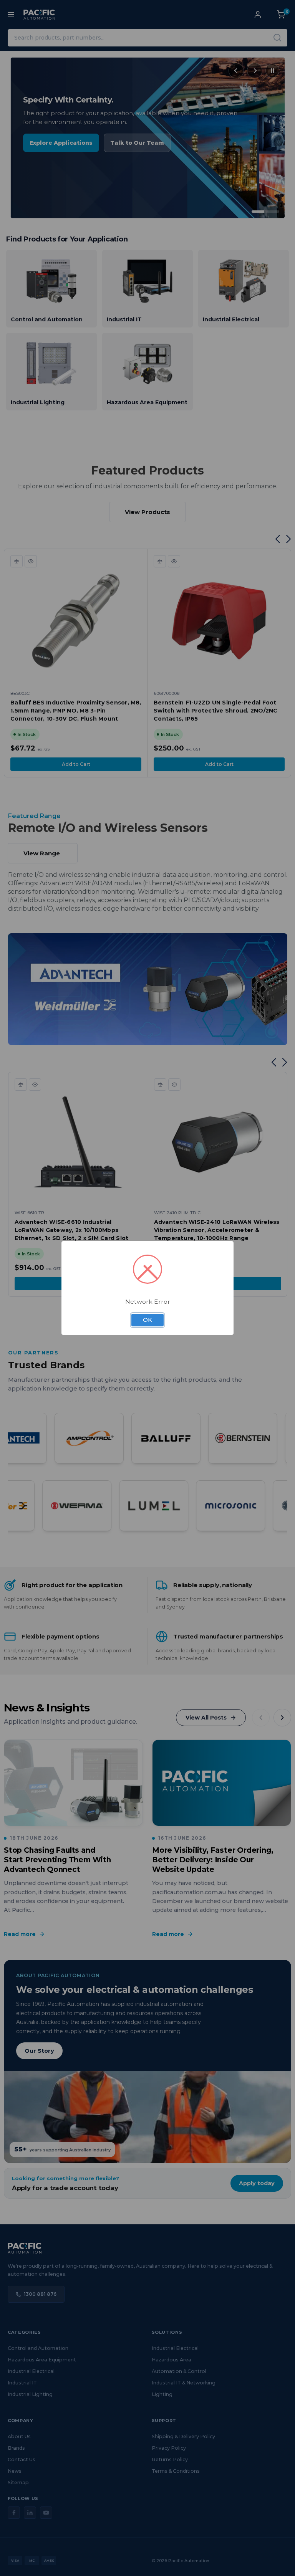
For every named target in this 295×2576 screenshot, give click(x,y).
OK (147, 1320)
